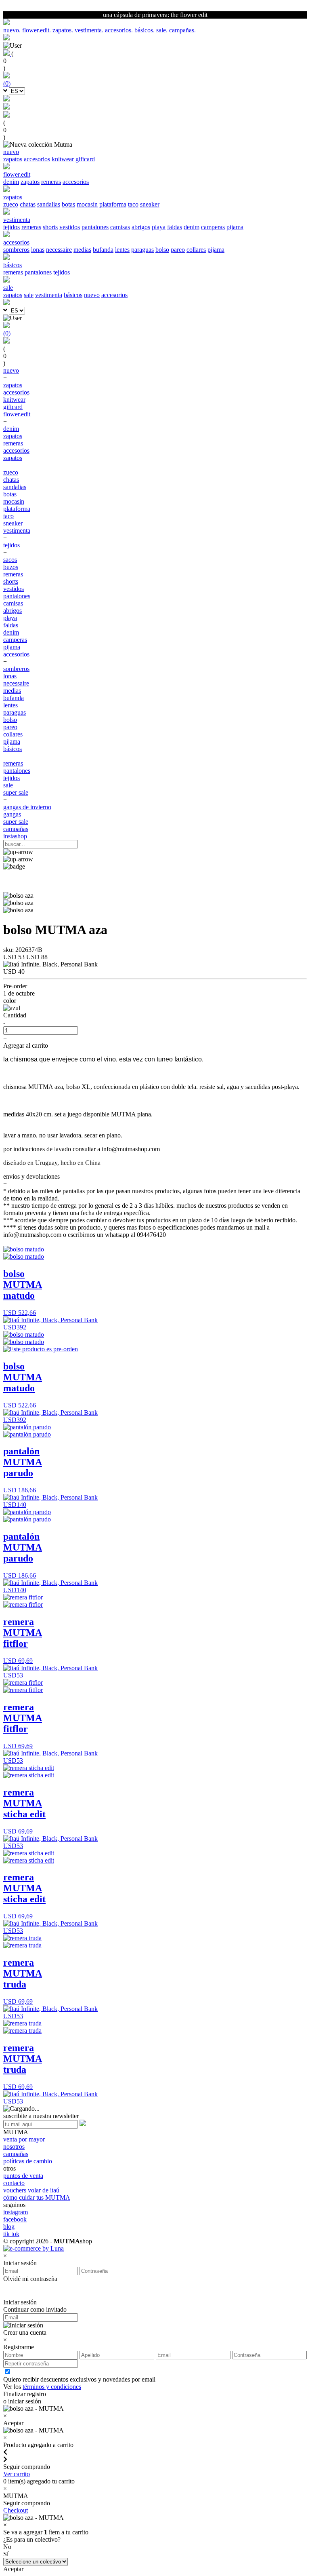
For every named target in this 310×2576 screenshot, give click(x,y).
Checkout (16, 2510)
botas (68, 204)
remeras (51, 182)
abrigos (141, 227)
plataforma (113, 204)
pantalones (95, 227)
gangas (12, 814)
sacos (10, 560)
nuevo (92, 295)
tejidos (12, 227)
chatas (28, 204)
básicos (73, 295)
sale (29, 295)
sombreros (16, 250)
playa (159, 227)
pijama (235, 227)
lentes (122, 250)
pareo (178, 250)
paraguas (142, 250)
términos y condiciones (52, 2387)
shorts (50, 227)
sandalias (49, 204)
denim (11, 182)
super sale (16, 792)
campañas (16, 829)
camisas (120, 227)
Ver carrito (17, 2474)
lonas (38, 250)
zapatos (13, 159)
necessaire (59, 250)
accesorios (37, 159)
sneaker (150, 204)
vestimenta (49, 295)
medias (82, 250)
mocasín (87, 204)
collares (196, 250)
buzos (11, 567)
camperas (213, 227)
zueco (11, 204)
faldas (175, 227)
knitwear (63, 159)
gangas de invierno (27, 807)
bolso (162, 250)
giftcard (85, 159)
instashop (15, 836)
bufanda (103, 250)
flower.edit (17, 414)
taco (133, 204)
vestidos (70, 227)
